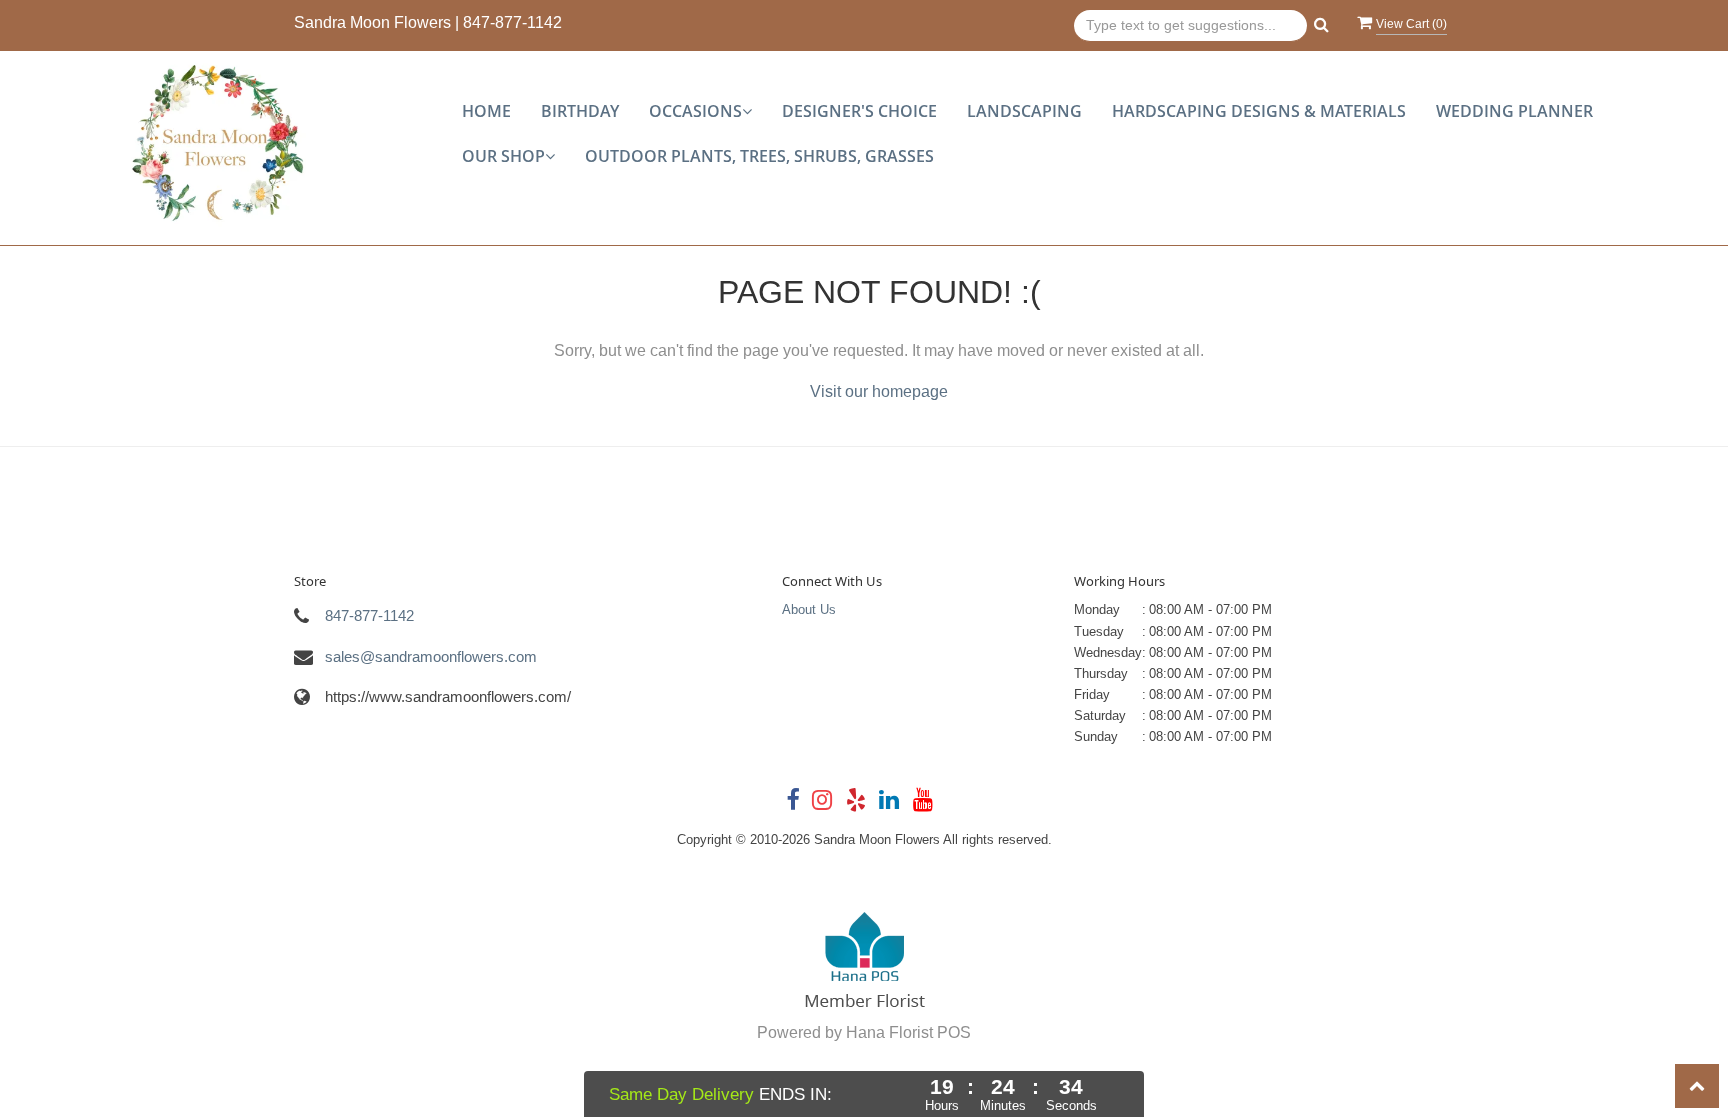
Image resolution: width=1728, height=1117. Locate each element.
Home (486, 111)
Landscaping (1024, 111)
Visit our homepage (879, 391)
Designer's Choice (859, 111)
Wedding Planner (1514, 111)
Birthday (580, 111)
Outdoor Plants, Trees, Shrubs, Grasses (759, 156)
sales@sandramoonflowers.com (431, 656)
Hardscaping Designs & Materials (1259, 111)
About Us (809, 609)
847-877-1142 (512, 22)
